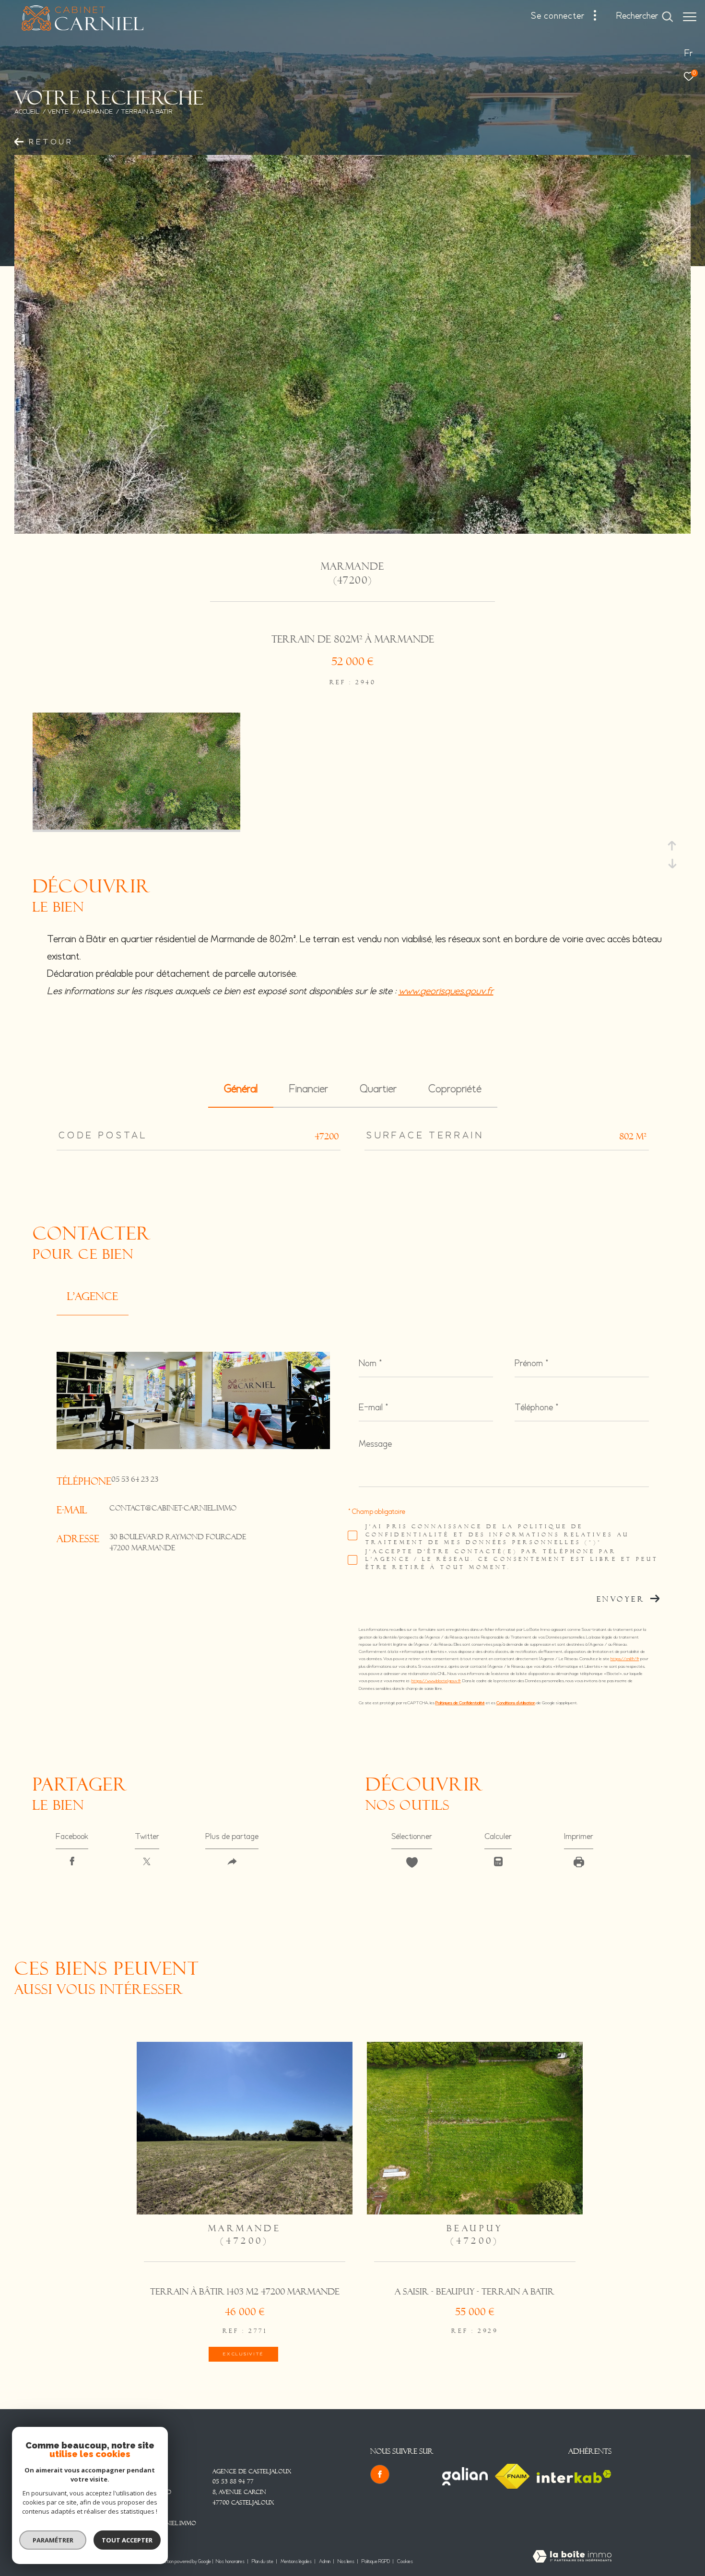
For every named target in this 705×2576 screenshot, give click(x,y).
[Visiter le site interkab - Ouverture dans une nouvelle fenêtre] (574, 2476)
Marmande (95, 112)
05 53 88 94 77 (233, 2482)
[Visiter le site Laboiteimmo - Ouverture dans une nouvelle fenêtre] (572, 2558)
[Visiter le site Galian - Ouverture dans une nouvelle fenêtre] (465, 2476)
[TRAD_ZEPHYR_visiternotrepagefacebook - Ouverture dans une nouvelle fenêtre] (380, 2474)
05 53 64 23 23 (135, 1480)
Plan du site (263, 2562)
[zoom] (136, 828)
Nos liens (347, 2562)
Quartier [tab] (378, 1089)
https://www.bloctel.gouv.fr (436, 1681)
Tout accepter (127, 2540)
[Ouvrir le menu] (690, 17)
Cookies (405, 2562)
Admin (325, 2562)
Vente (58, 112)
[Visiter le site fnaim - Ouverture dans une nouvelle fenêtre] (512, 2476)
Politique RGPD (376, 2562)
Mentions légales (297, 2562)
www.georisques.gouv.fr (446, 991)
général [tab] (241, 1089)
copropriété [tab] (455, 1089)
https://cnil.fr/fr (625, 1659)
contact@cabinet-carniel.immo (173, 1509)
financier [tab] (309, 1089)
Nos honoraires (230, 2562)
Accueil (27, 112)
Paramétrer (53, 2540)
